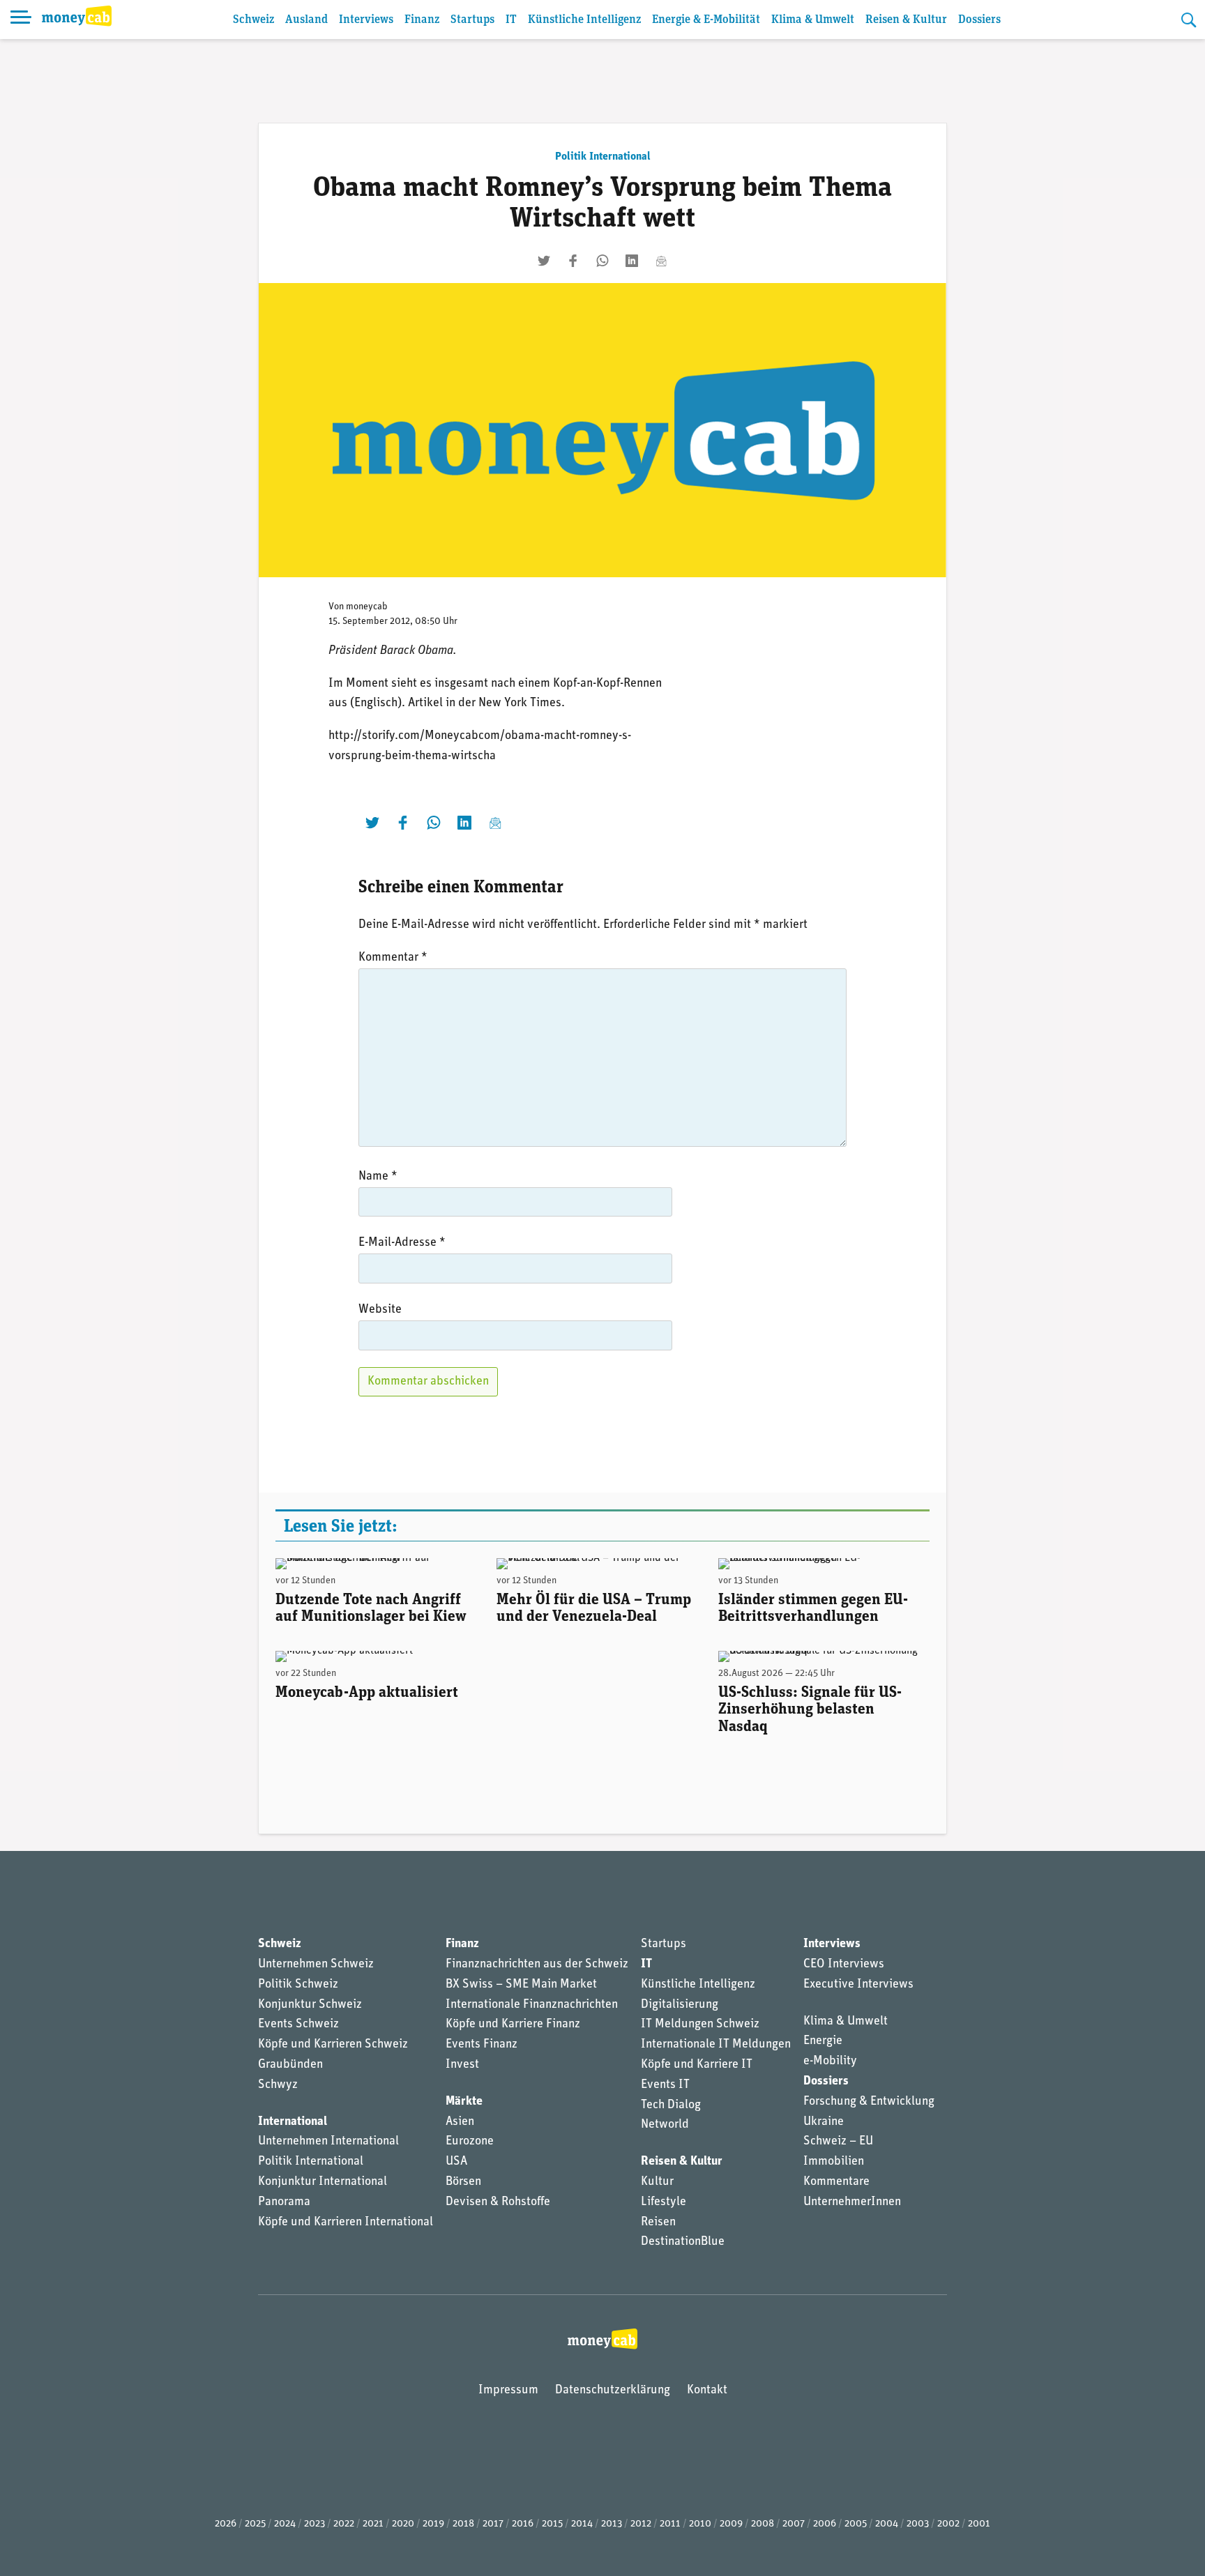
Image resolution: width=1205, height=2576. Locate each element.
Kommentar (393, 958)
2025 (255, 2524)
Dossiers (979, 20)
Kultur (657, 2182)
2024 (285, 2524)
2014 (582, 2524)
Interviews (366, 20)
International (293, 2122)
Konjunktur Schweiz (310, 2005)
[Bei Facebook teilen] (573, 261)
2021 (373, 2524)
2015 (552, 2524)
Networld (665, 2125)
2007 (794, 2524)
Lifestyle (664, 2202)
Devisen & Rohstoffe (498, 2202)
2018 (463, 2524)
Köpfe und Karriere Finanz (513, 2025)
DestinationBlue (683, 2242)
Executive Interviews (858, 1985)
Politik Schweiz (298, 1985)
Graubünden (290, 2065)
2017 (493, 2524)
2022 (344, 2524)
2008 (763, 2524)
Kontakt (707, 2391)
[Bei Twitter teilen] (544, 261)
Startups (472, 20)
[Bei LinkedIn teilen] (632, 261)
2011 (670, 2524)
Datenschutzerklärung (613, 2391)
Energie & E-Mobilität (706, 20)
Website (380, 1310)
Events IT (665, 2085)
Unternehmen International (328, 2142)
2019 (433, 2524)
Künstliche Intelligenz (584, 20)
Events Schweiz (298, 2025)
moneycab (367, 607)
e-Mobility (830, 2061)
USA (456, 2162)
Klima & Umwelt (813, 20)
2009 (731, 2524)
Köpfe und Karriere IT (697, 2065)
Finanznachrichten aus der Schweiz (537, 1965)
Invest (462, 2065)
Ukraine (824, 2122)
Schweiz (253, 20)
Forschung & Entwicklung (869, 2102)
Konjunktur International (323, 2182)
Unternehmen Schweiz (316, 1965)
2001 (979, 2524)
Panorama (284, 2202)
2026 (226, 2524)
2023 (314, 2524)
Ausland (306, 20)
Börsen (463, 2182)
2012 (641, 2524)
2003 (918, 2524)
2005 (856, 2524)
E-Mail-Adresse (402, 1243)
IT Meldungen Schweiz (700, 2025)
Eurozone (470, 2142)
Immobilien (834, 2162)
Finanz (422, 20)
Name (378, 1177)
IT (511, 20)
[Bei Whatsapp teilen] (602, 261)
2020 (403, 2524)
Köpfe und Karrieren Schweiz (333, 2045)
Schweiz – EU (838, 2142)
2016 (523, 2524)
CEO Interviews (844, 1965)
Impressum (508, 2391)
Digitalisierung (680, 2005)
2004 (887, 2524)
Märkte (464, 2102)
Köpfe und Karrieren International (346, 2223)
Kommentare (836, 2182)
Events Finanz (482, 2045)
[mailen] (661, 261)
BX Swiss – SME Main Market (521, 1985)
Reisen (658, 2223)
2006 (825, 2524)
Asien (460, 2122)
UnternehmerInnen (852, 2202)
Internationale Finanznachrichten (532, 2005)
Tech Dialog (671, 2105)
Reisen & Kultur (906, 20)
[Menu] (21, 20)
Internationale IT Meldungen (716, 2045)
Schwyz (278, 2085)
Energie (823, 2041)
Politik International (603, 157)
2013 (612, 2524)
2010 (700, 2524)
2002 (948, 2524)
